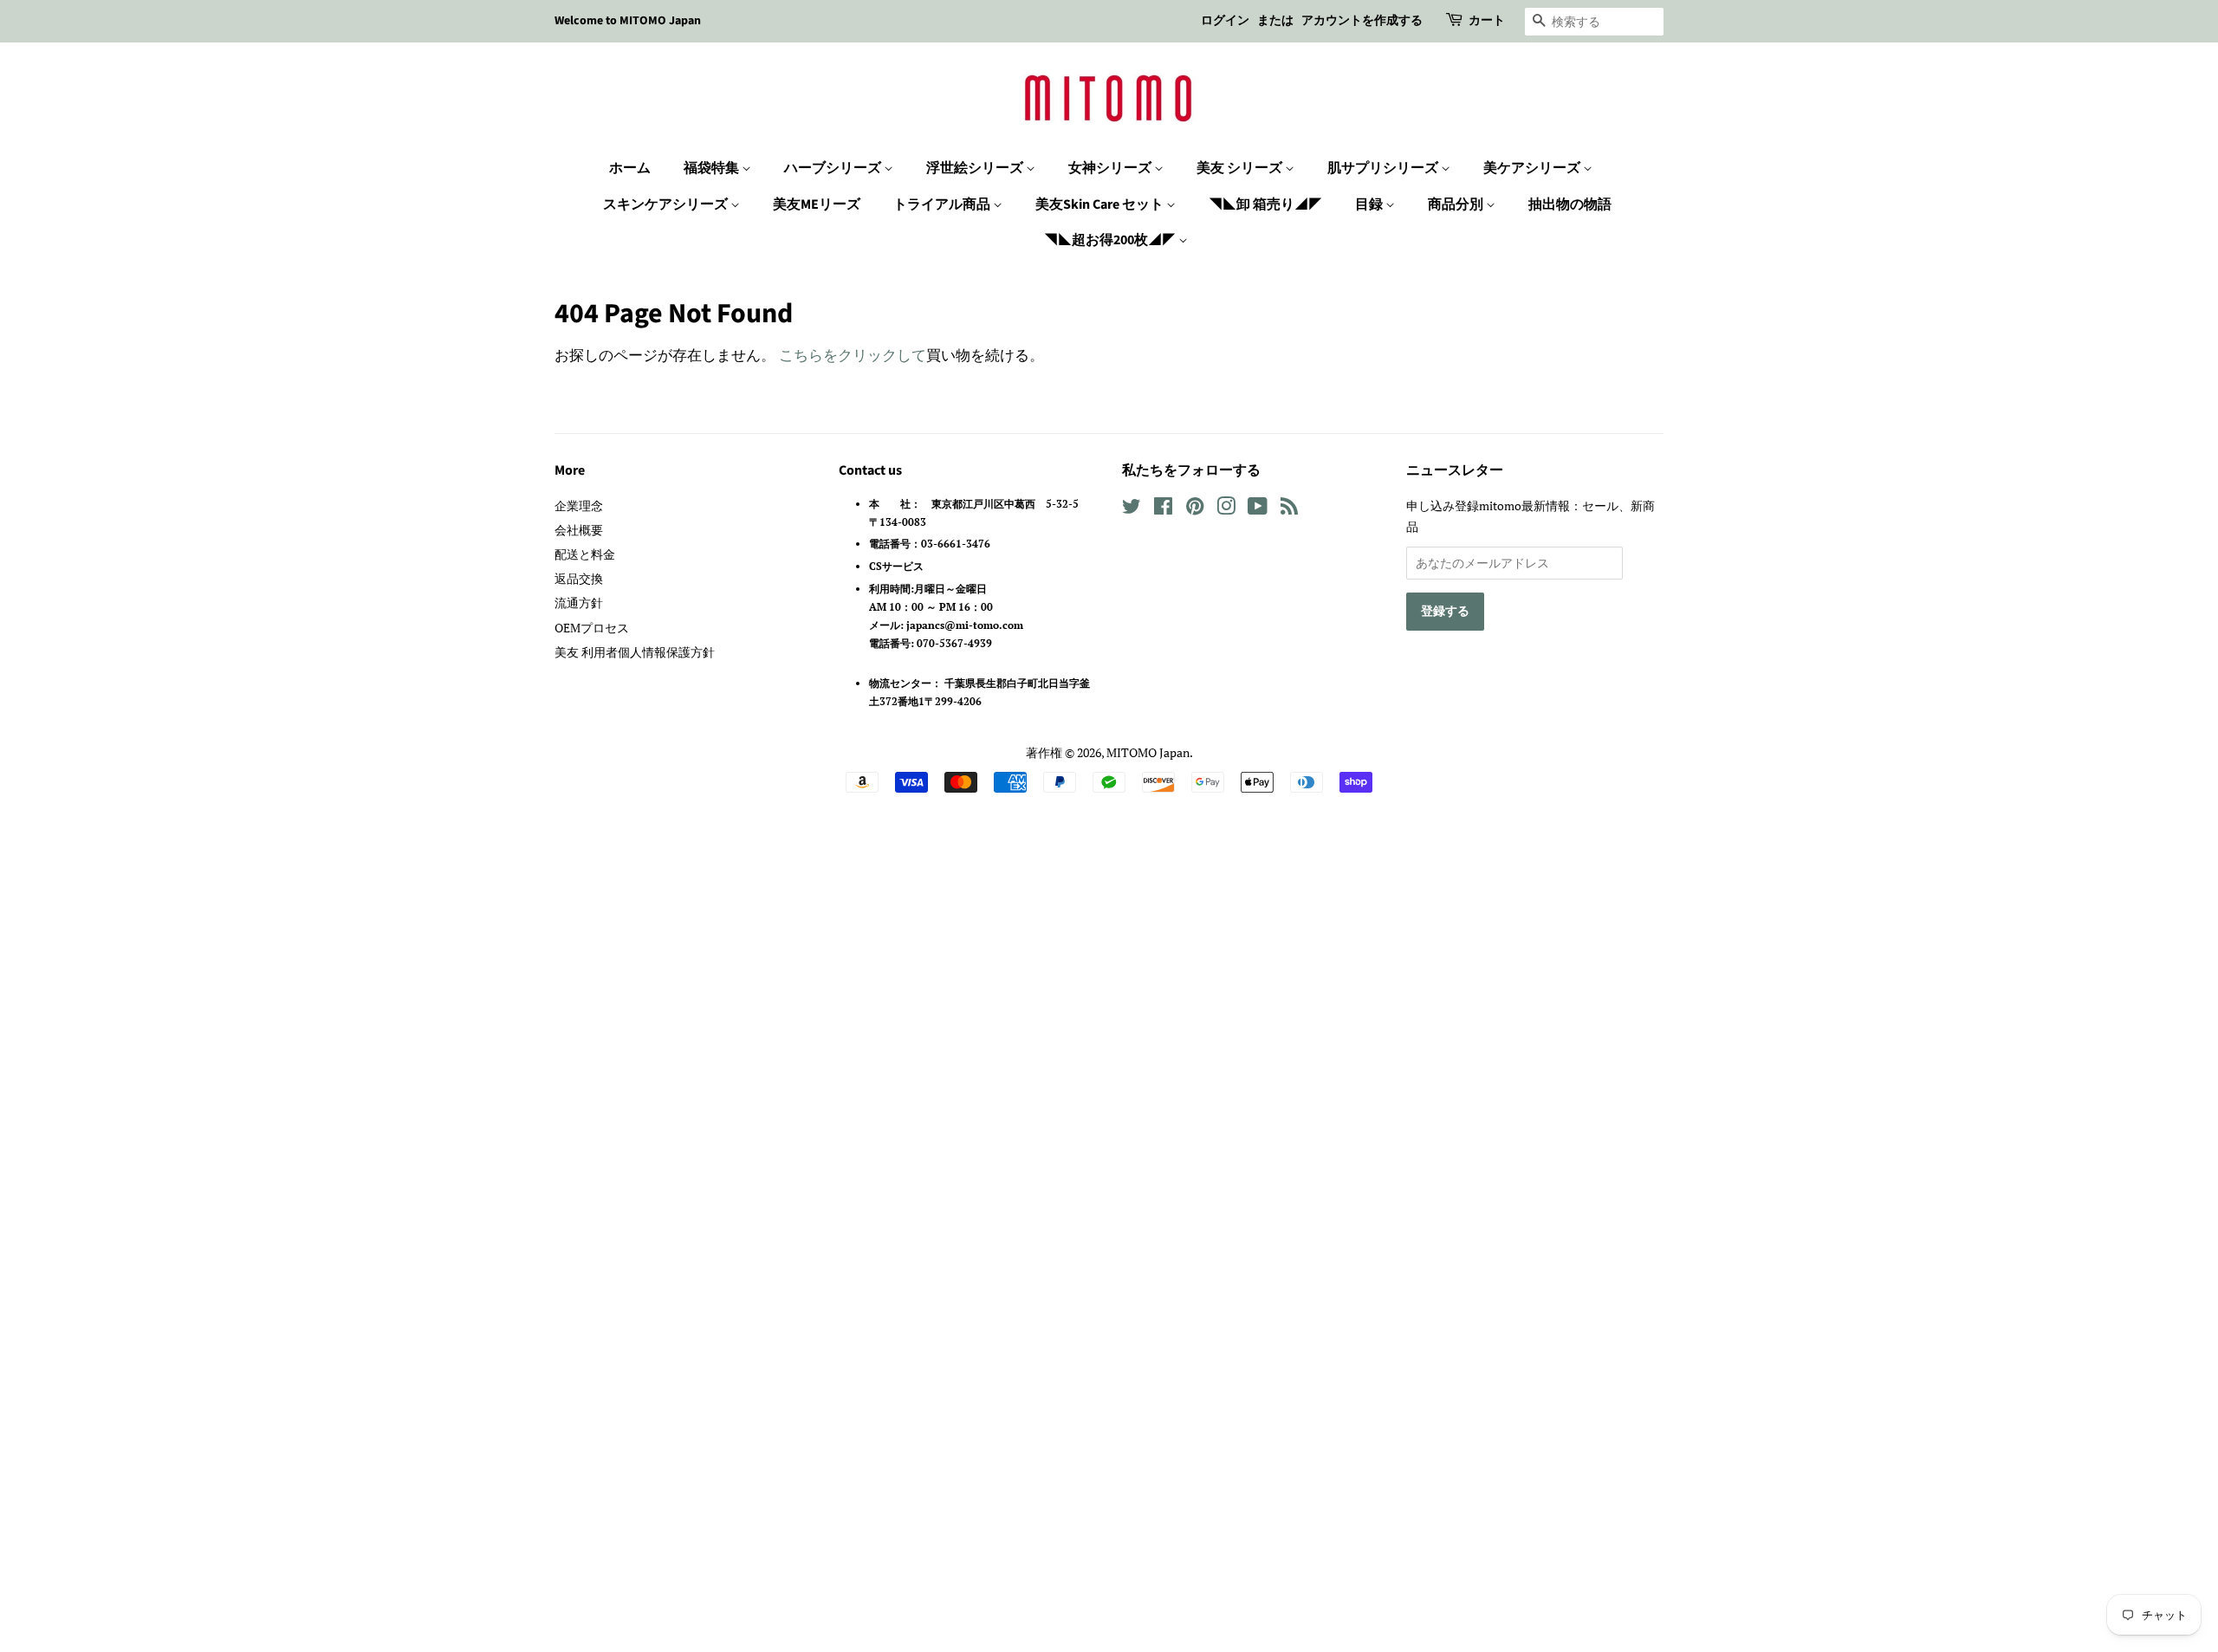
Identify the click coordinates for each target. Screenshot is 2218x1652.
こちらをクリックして (853, 355)
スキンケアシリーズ (667, 204)
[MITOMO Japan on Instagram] (1226, 509)
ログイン (1225, 21)
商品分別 (1457, 204)
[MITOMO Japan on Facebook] (1163, 509)
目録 (1370, 204)
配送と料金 (585, 554)
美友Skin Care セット (1101, 204)
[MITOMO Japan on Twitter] (1132, 509)
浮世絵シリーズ (976, 168)
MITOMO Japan (1148, 752)
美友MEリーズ (817, 204)
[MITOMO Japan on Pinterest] (1195, 509)
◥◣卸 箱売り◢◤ (1265, 204)
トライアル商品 (943, 204)
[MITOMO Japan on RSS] (1289, 509)
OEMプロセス (592, 628)
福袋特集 (713, 168)
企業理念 (579, 505)
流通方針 (579, 602)
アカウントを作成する (1362, 21)
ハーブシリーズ (834, 168)
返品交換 (579, 578)
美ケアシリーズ (1533, 168)
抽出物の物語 (1570, 204)
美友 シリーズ (1241, 168)
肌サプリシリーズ (1384, 168)
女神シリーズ (1111, 168)
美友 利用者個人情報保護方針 (635, 652)
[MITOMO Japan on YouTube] (1258, 509)
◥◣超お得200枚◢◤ (1111, 240)
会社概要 (579, 530)
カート (1487, 21)
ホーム (630, 168)
